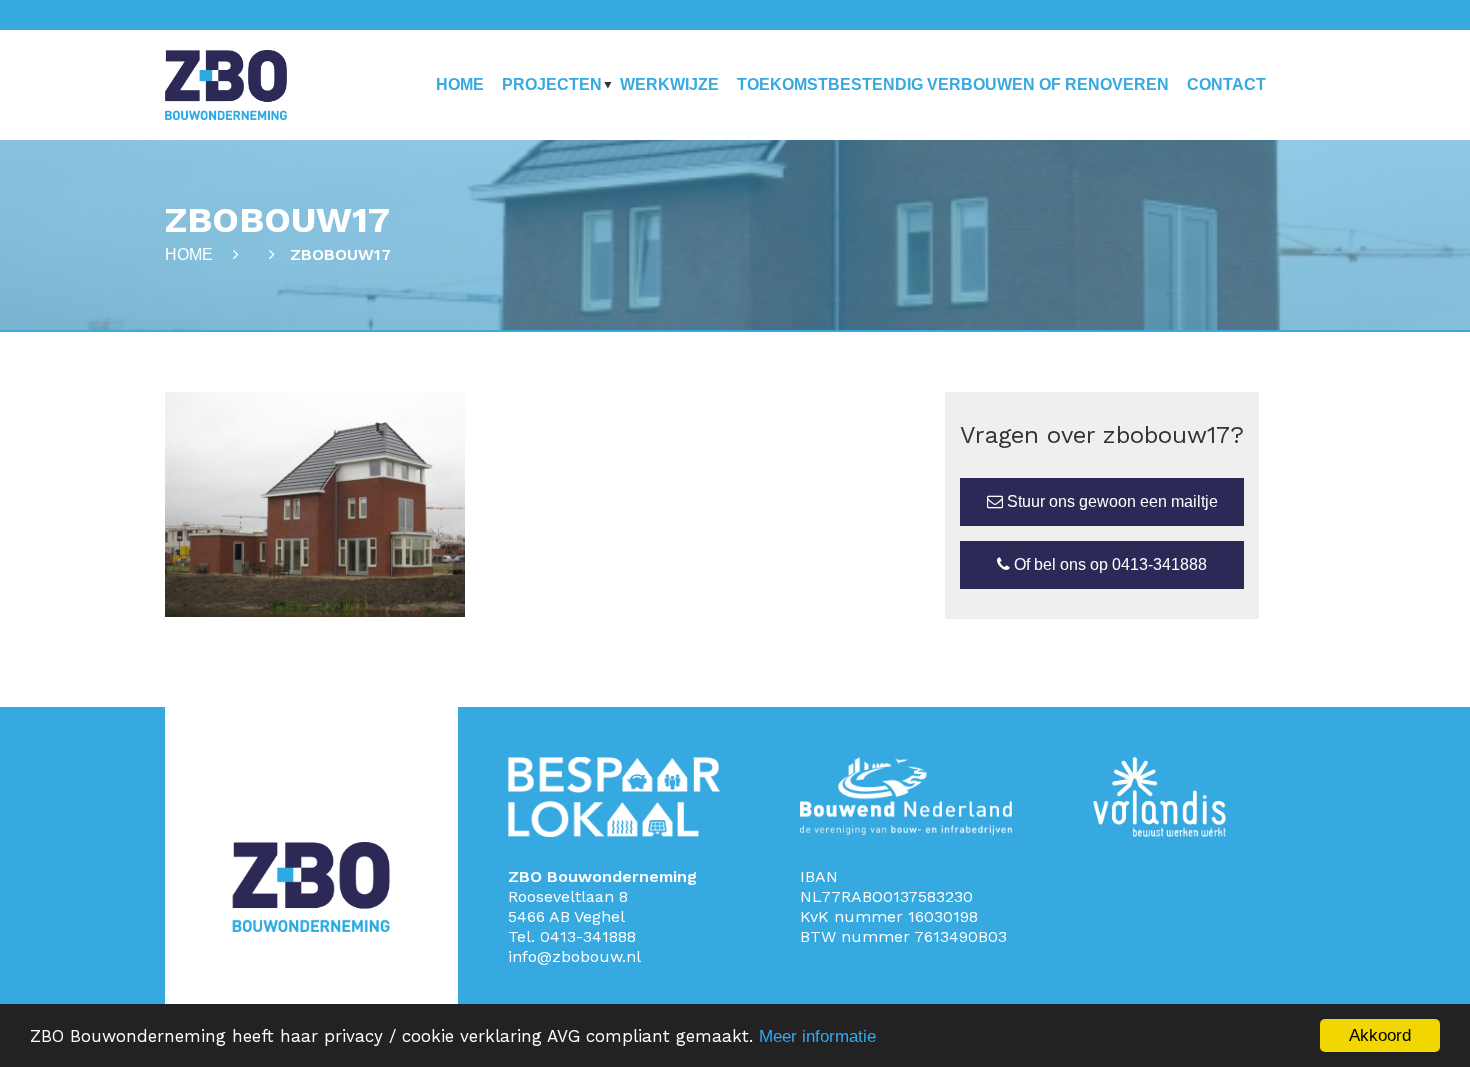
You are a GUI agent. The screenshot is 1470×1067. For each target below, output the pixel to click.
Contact (1226, 84)
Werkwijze (669, 84)
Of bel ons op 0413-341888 (1108, 564)
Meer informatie (817, 1036)
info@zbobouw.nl (574, 956)
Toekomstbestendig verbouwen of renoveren (953, 84)
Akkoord (1380, 1035)
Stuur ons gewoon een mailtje (1110, 501)
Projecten (552, 84)
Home (460, 84)
